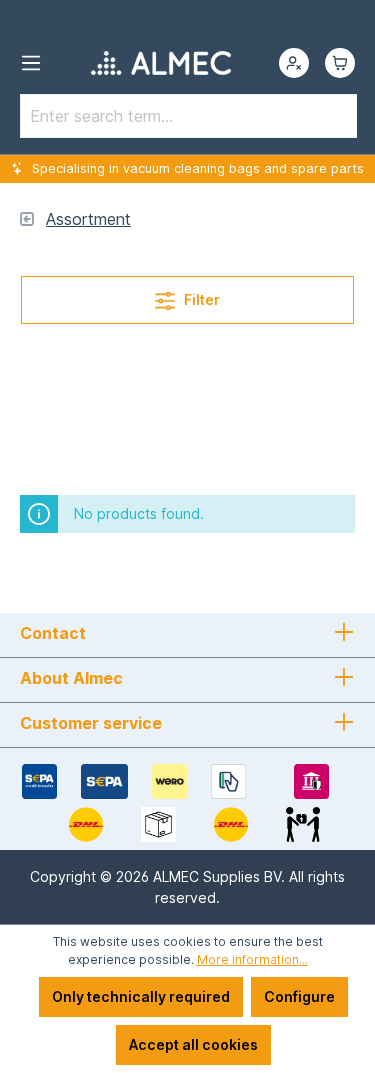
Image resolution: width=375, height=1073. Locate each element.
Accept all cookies (193, 1044)
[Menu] (31, 63)
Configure (299, 996)
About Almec (71, 678)
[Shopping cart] (340, 63)
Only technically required (141, 996)
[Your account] (294, 63)
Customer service (91, 723)
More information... (252, 959)
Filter (200, 299)
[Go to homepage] (160, 63)
